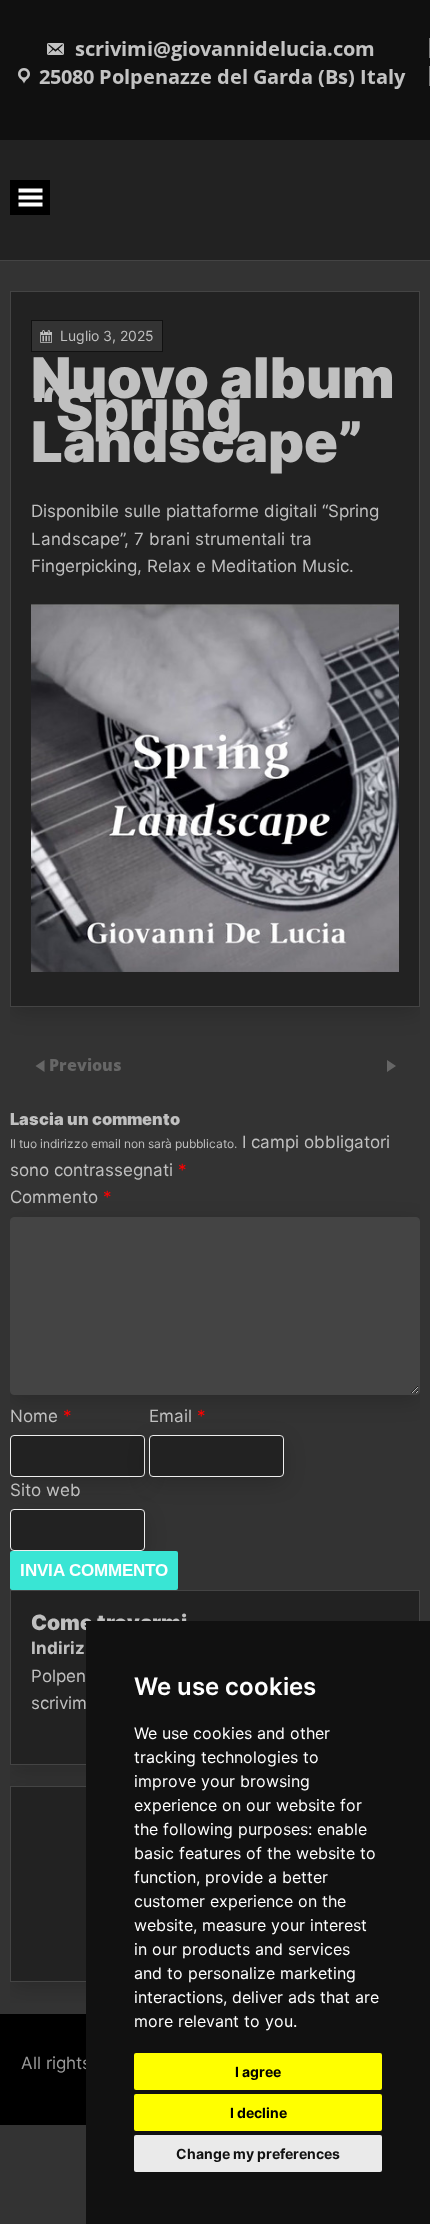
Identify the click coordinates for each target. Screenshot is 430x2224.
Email (177, 1416)
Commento (61, 1197)
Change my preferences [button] (258, 2153)
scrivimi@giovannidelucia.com (222, 48)
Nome (41, 1416)
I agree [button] (258, 2071)
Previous (85, 1065)
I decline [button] (258, 2112)
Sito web (45, 1490)
